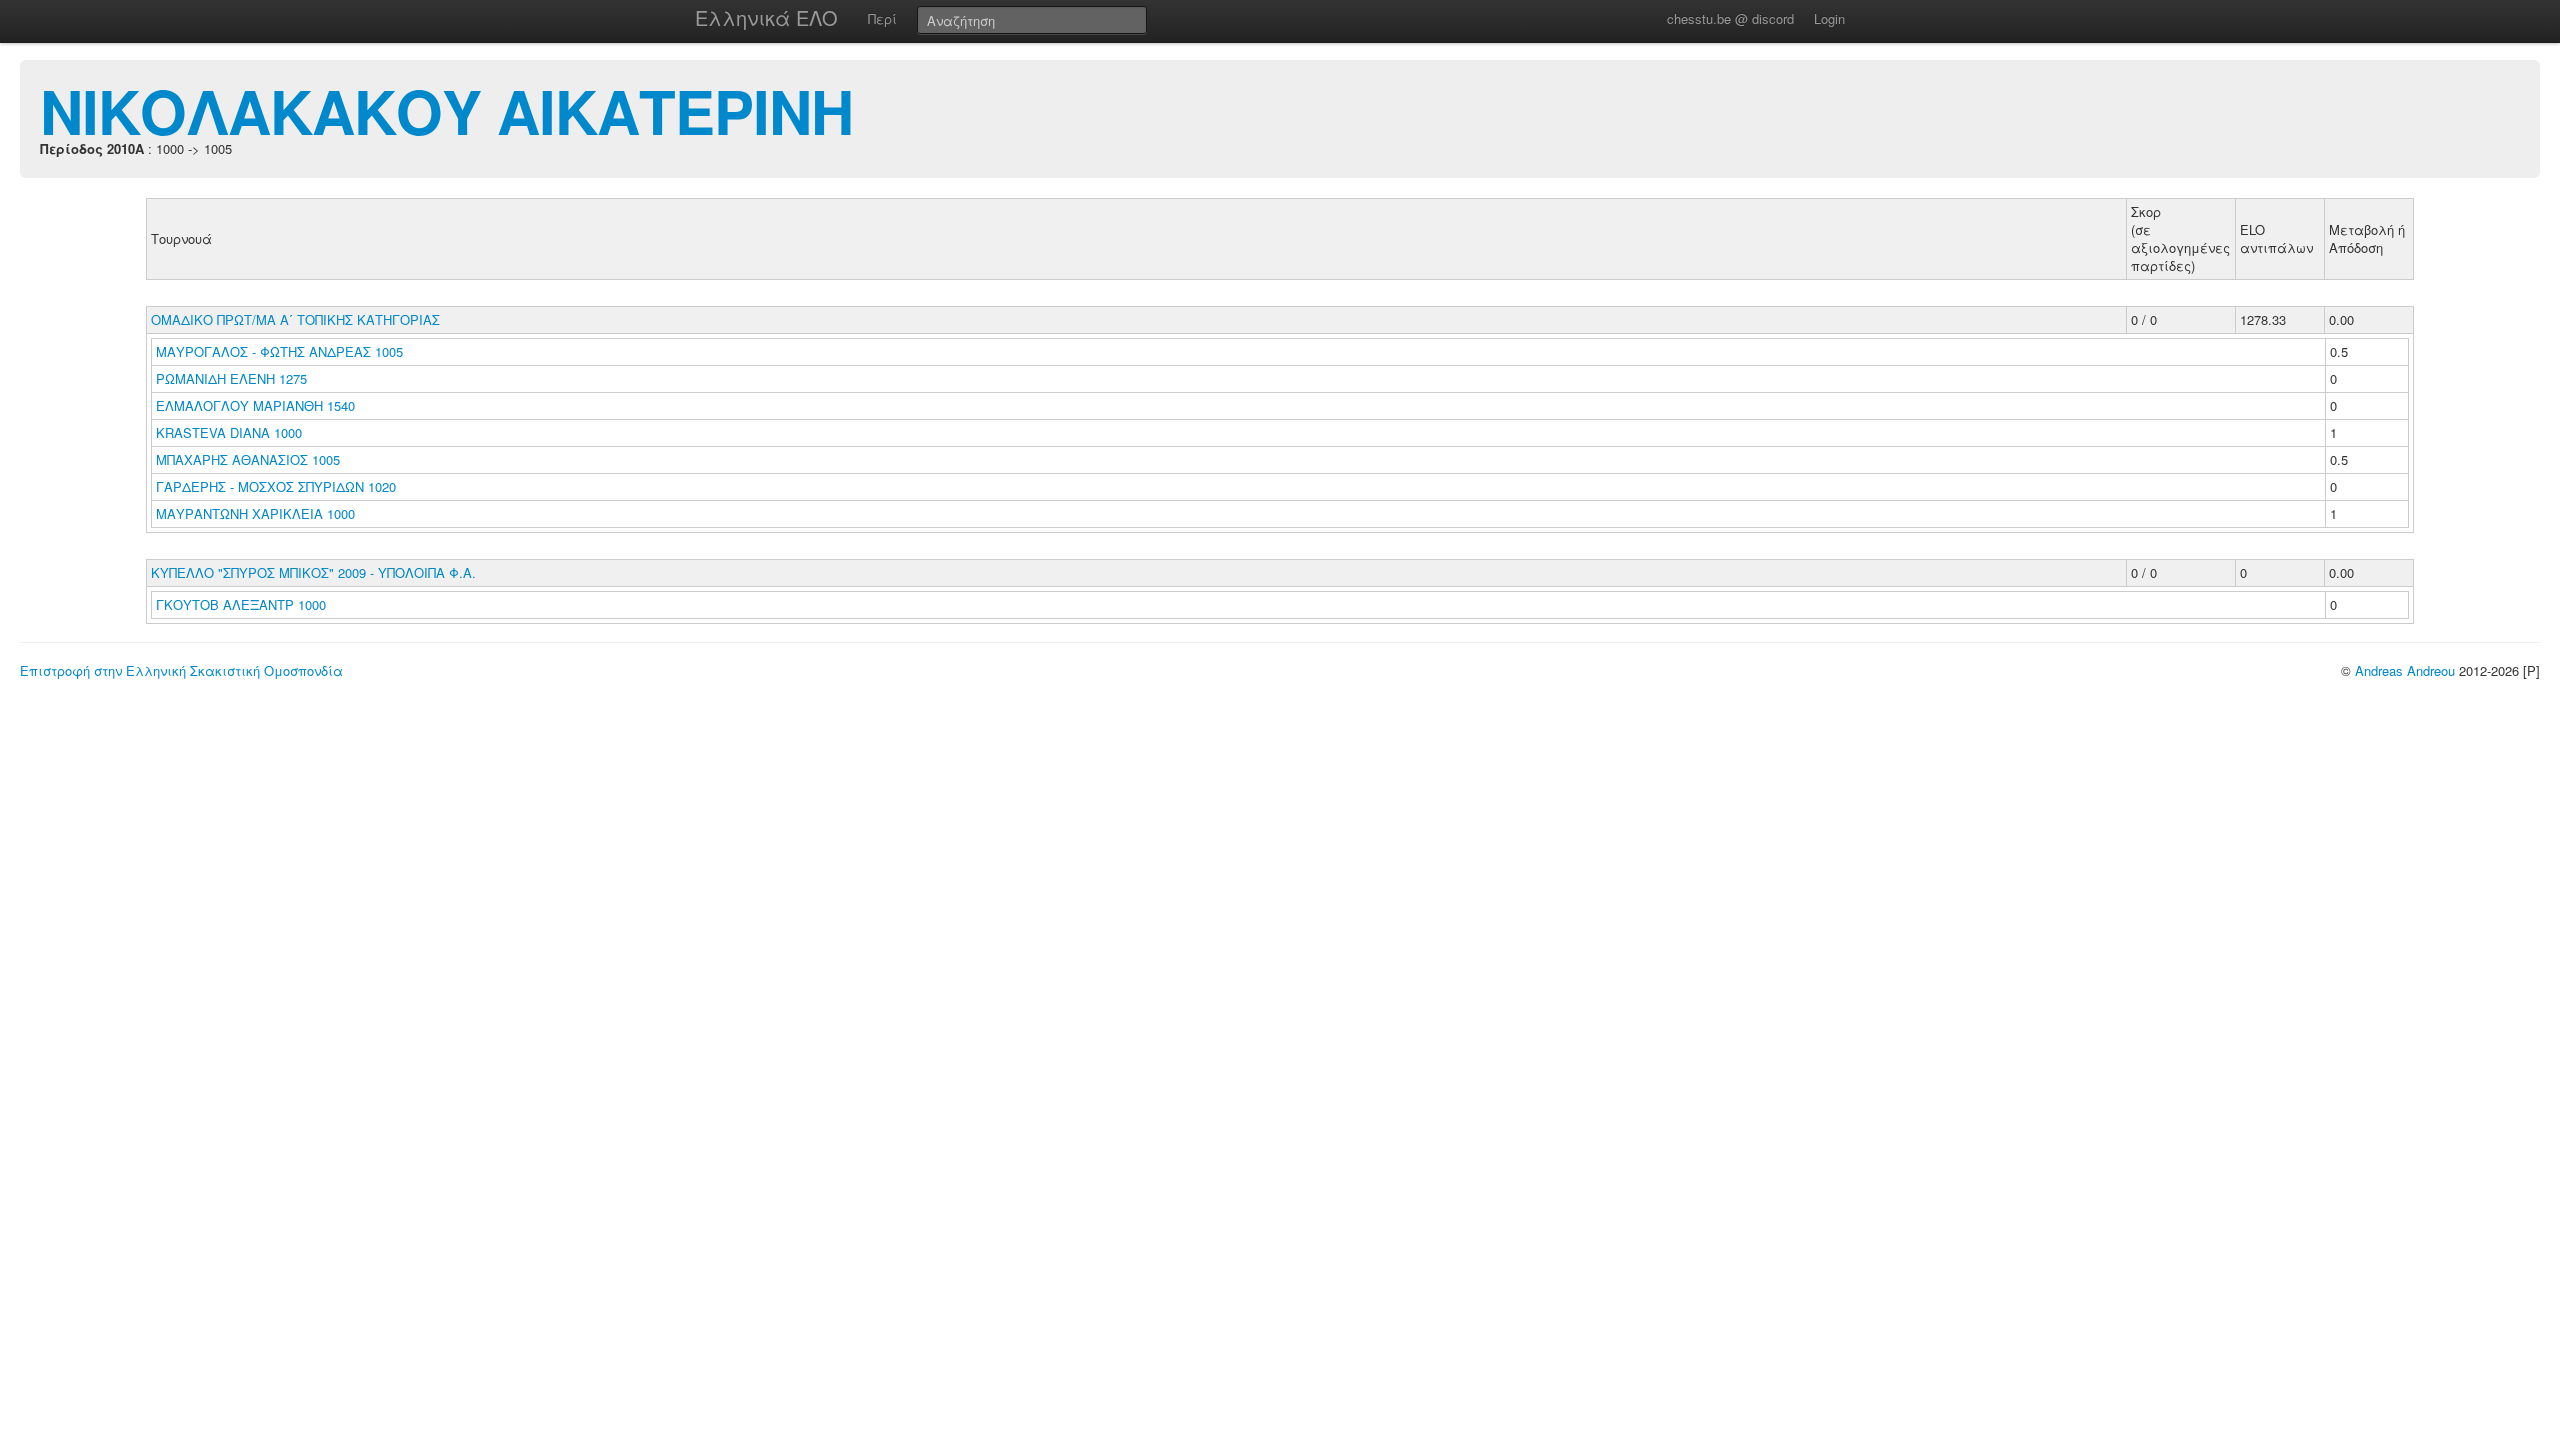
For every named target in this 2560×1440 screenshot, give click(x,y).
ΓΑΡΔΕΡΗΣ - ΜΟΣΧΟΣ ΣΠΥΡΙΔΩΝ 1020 (276, 486)
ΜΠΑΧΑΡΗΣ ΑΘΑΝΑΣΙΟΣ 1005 (248, 459)
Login (1829, 18)
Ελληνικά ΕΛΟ (766, 17)
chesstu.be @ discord (1730, 18)
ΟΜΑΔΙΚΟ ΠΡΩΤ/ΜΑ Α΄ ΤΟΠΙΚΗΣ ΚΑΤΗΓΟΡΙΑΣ (295, 319)
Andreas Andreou (2405, 670)
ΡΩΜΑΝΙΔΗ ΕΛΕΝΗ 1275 (231, 378)
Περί (882, 18)
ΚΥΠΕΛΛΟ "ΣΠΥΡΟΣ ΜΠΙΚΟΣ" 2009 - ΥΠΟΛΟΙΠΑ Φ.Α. (313, 572)
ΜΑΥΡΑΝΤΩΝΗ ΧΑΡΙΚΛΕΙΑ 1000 (255, 513)
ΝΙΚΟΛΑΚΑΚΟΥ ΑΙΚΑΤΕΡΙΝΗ (446, 110)
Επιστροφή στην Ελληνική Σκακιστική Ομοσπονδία (181, 670)
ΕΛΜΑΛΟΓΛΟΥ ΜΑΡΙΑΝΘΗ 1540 (255, 405)
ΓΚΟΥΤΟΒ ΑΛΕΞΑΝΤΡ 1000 (241, 604)
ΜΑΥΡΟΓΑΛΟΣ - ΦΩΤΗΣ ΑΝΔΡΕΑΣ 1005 (279, 351)
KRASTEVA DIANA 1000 (229, 432)
